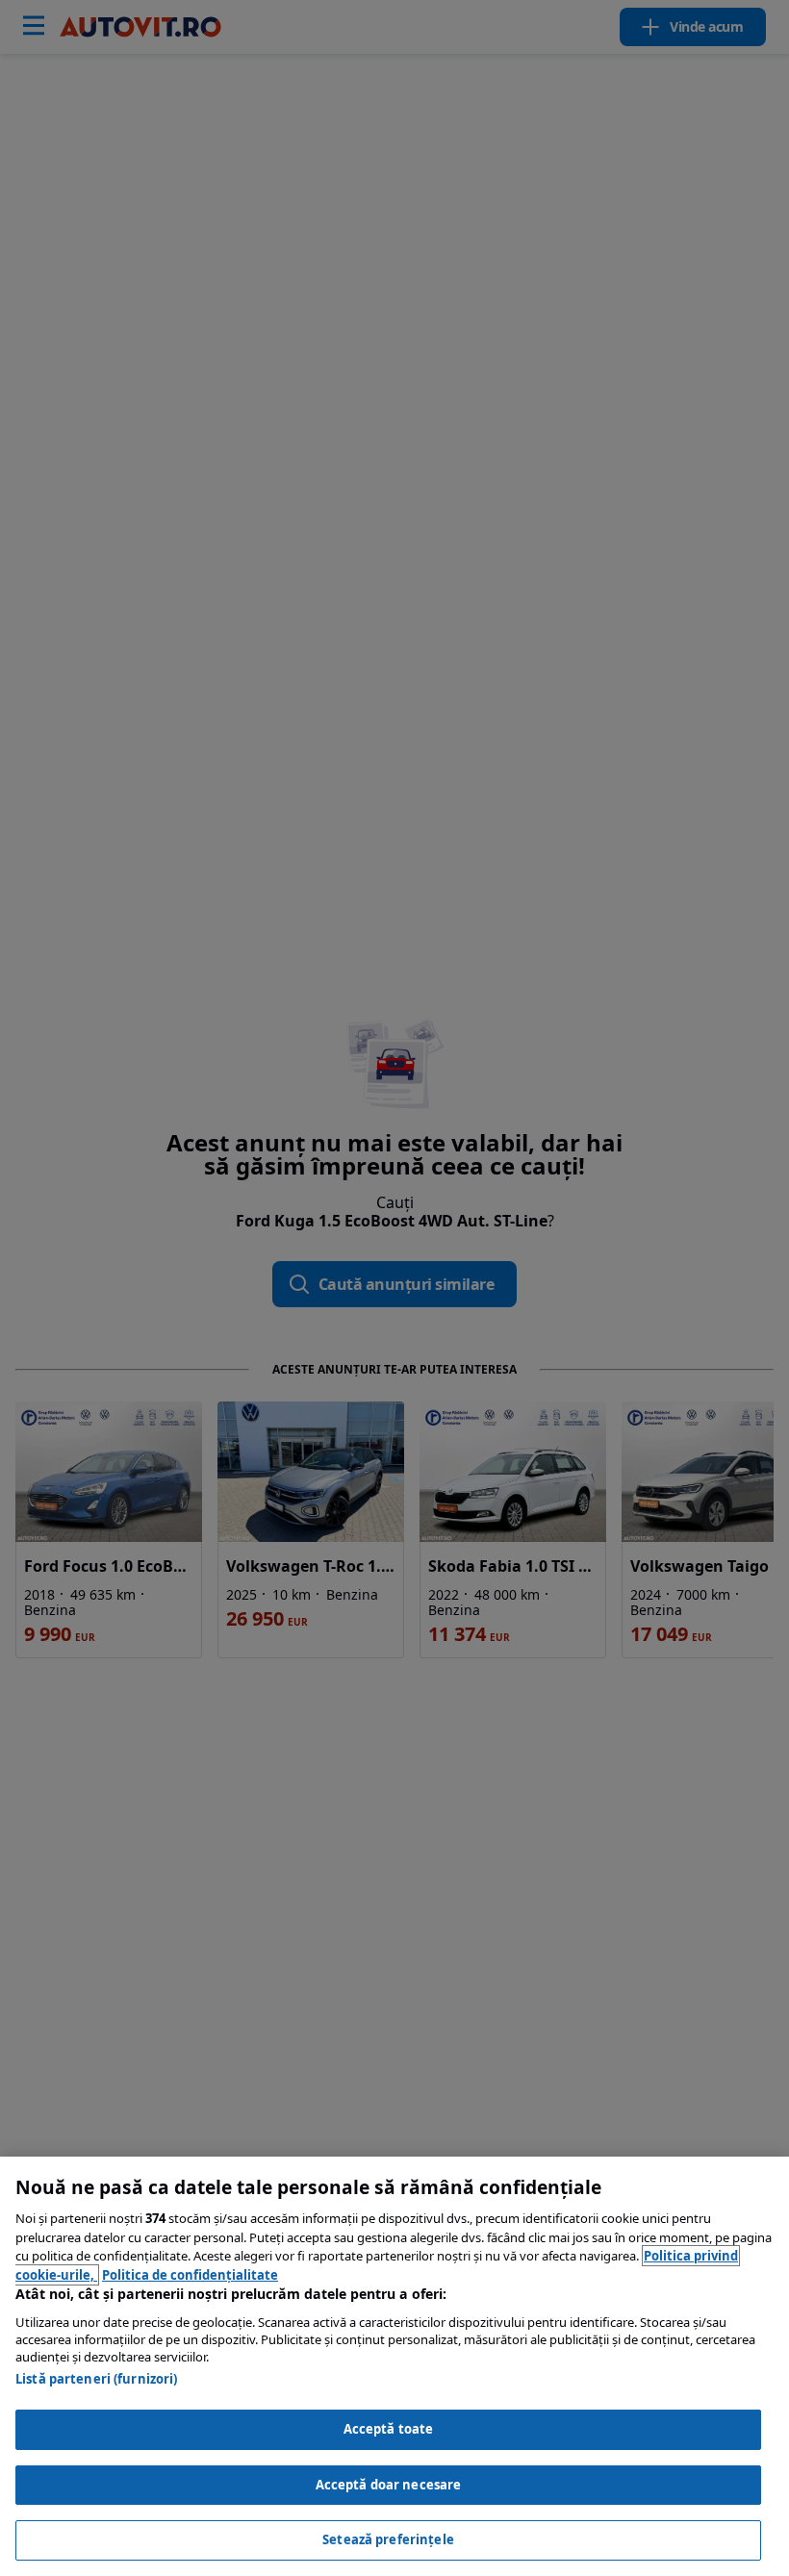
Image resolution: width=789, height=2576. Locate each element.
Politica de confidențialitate (190, 2275)
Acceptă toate (389, 2429)
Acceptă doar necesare (389, 2485)
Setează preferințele (388, 2539)
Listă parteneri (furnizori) (97, 2379)
